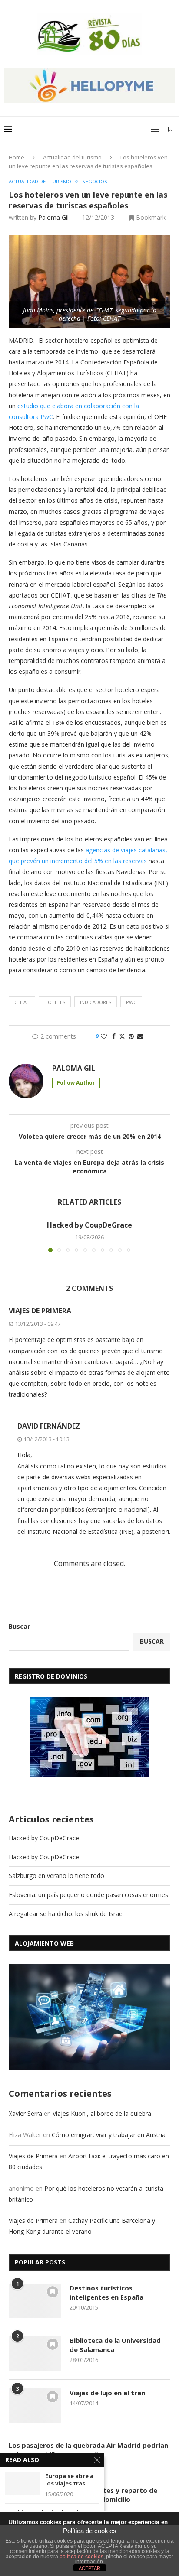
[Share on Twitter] (122, 1036)
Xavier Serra (25, 2113)
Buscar (19, 1626)
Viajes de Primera (40, 1311)
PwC (131, 1002)
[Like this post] (104, 1036)
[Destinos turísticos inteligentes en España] (35, 2301)
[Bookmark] (170, 129)
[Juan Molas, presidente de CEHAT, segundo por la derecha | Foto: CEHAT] (89, 241)
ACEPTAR (89, 2568)
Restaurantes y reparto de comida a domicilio (113, 2495)
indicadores (96, 1002)
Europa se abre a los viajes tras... (69, 2480)
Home (17, 157)
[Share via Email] (140, 1036)
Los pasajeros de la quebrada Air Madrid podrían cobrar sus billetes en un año (88, 2450)
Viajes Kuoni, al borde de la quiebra (102, 2113)
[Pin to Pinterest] (131, 1036)
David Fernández (49, 1426)
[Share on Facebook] (114, 1036)
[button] (16, 1236)
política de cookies (81, 2557)
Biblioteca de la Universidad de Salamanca (115, 2345)
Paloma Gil (53, 217)
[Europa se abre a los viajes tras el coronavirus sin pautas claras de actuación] (23, 2484)
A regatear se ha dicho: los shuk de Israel (66, 1914)
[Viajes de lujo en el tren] (35, 2406)
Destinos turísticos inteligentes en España (106, 2292)
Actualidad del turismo (72, 157)
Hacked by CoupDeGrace (89, 1225)
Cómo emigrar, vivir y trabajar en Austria (109, 2135)
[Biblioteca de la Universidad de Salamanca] (35, 2353)
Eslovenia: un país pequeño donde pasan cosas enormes (88, 1895)
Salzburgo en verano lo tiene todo (56, 1876)
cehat (22, 1002)
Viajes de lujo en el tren (107, 2393)
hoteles (55, 1002)
